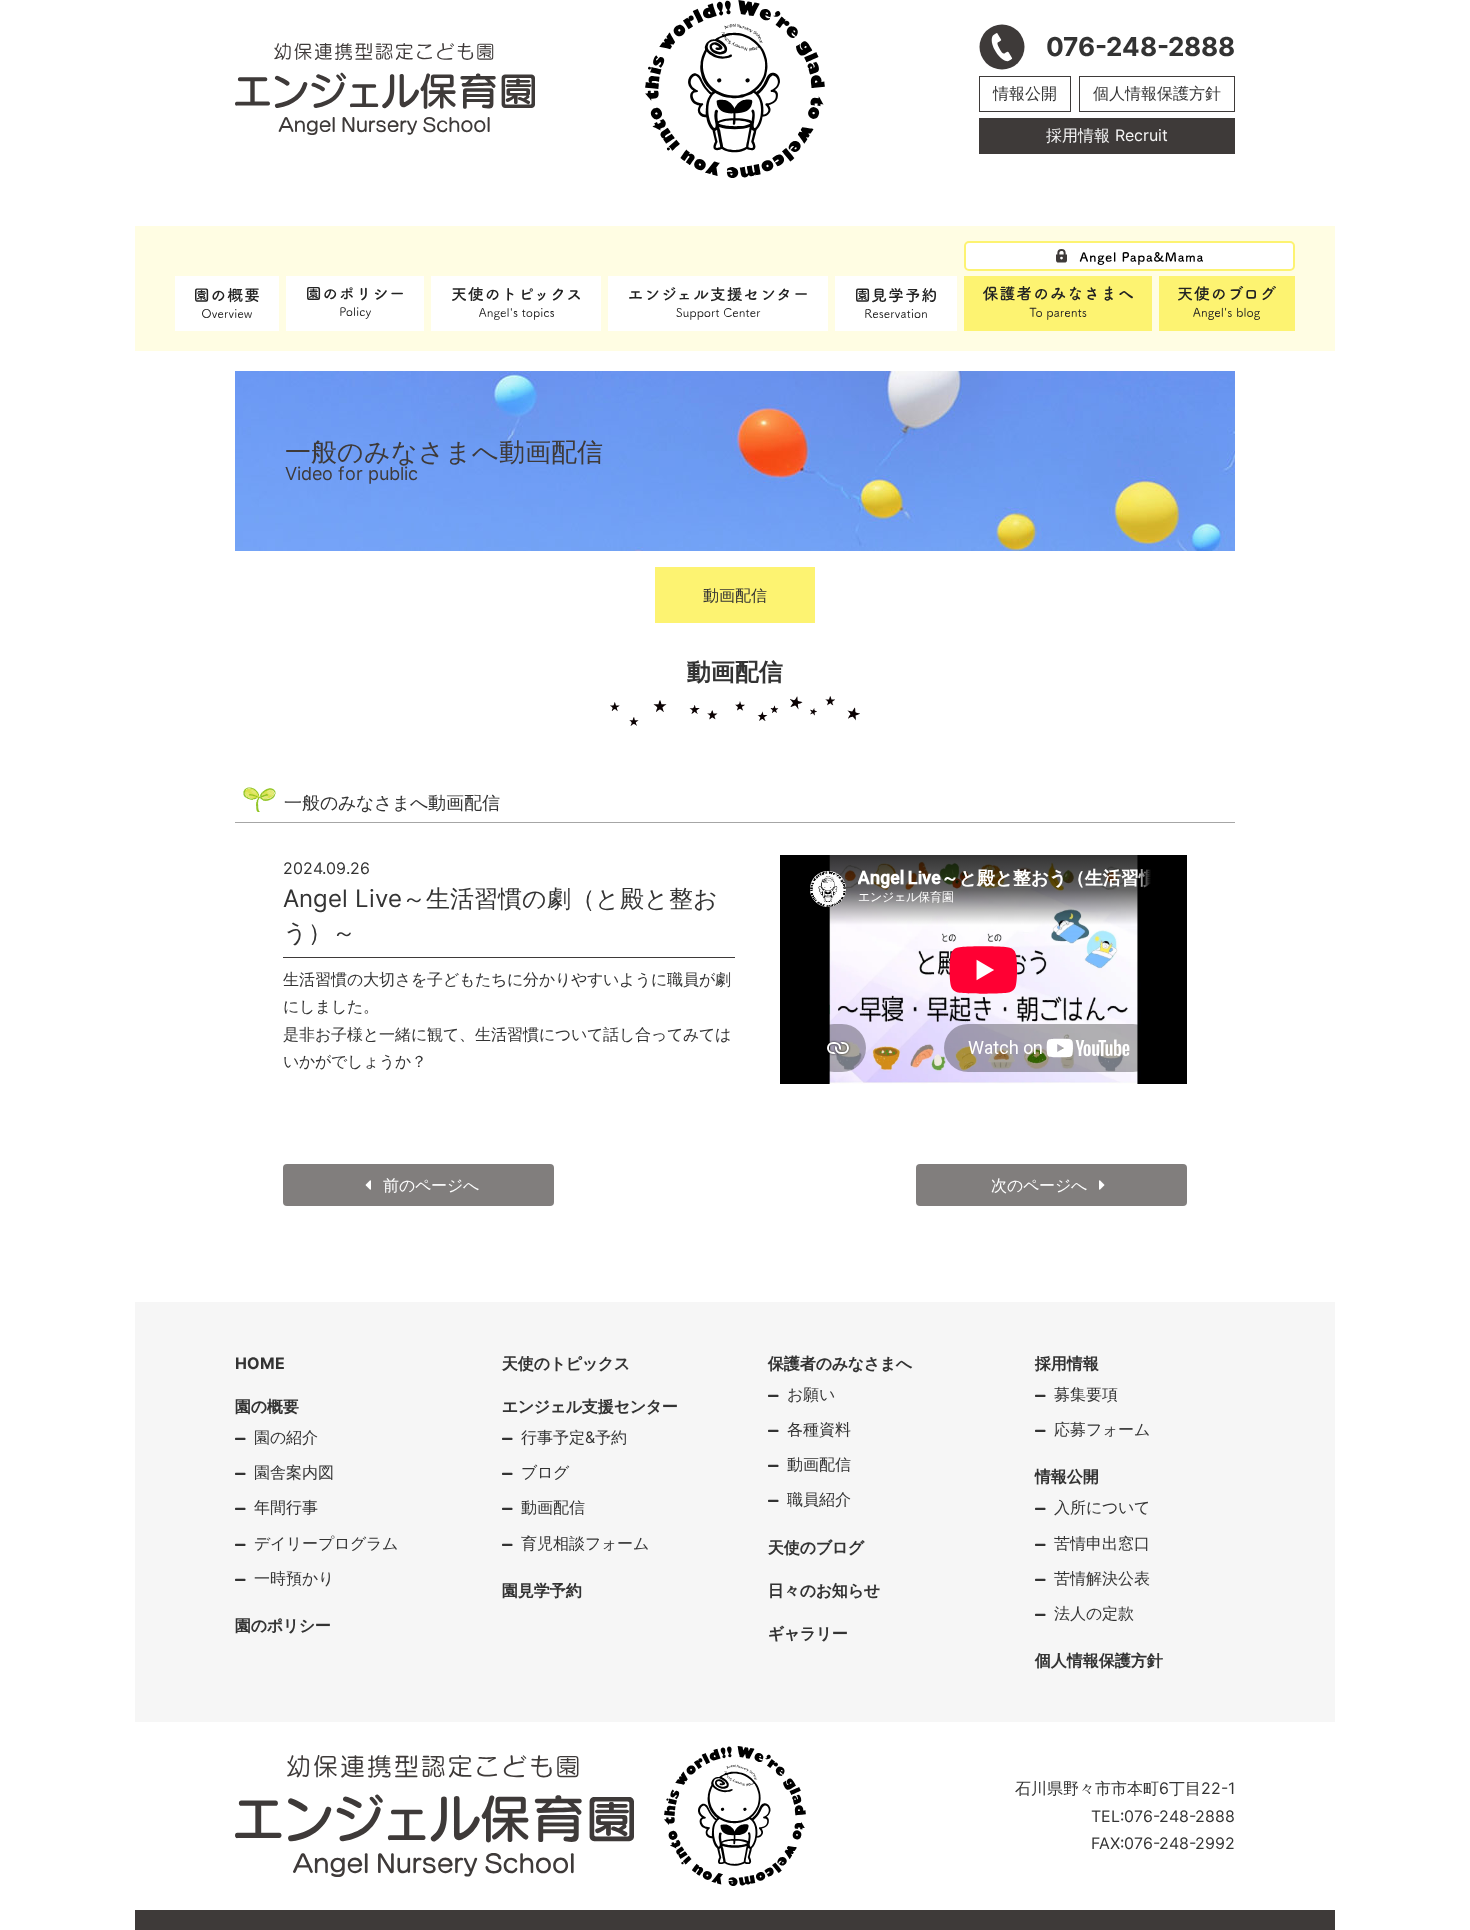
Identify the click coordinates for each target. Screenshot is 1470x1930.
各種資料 (819, 1429)
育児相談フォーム (585, 1543)
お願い (811, 1394)
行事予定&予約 (574, 1437)
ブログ (545, 1472)
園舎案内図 (294, 1472)
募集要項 (1086, 1394)
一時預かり (294, 1578)
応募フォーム (1102, 1429)
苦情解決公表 (1102, 1578)
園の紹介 (286, 1437)
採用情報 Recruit (1107, 135)
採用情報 (1067, 1363)
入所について (1102, 1507)
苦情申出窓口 (1102, 1543)
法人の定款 (1094, 1613)
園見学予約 (542, 1590)
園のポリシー (283, 1625)
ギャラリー (808, 1633)
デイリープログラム (326, 1543)
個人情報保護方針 (1157, 93)
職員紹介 (819, 1499)
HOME (260, 1363)
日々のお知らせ (824, 1590)
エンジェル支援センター (590, 1406)
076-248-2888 (1179, 1816)
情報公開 (1025, 93)
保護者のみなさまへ (840, 1363)
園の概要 (267, 1406)
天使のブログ (816, 1547)
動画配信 (735, 595)
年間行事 (286, 1507)
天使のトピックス (566, 1363)
